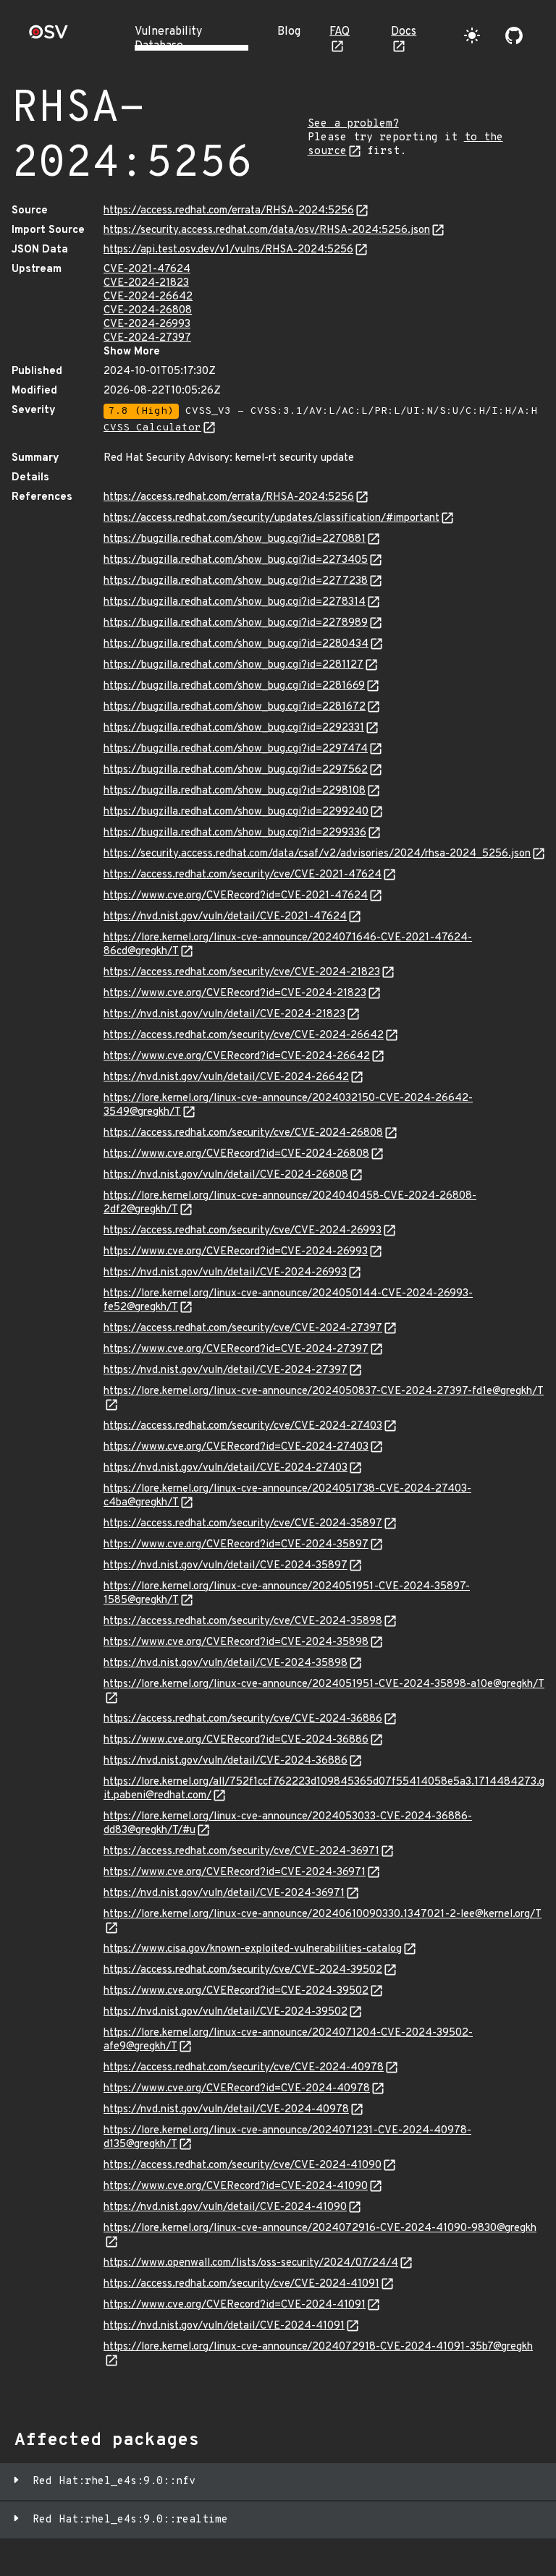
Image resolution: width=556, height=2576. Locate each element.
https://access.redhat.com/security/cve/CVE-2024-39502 (243, 1970)
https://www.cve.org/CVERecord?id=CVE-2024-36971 (235, 1873)
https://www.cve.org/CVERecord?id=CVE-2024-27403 (236, 1447)
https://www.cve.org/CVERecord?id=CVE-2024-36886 (236, 1740)
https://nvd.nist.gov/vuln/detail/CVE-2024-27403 (226, 1468)
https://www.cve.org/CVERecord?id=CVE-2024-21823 (235, 994)
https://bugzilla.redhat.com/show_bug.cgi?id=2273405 (236, 560)
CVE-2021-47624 (147, 269)
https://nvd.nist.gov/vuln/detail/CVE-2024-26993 (225, 1273)
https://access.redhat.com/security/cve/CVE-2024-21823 (242, 973)
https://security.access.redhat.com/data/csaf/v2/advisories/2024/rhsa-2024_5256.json (317, 854)
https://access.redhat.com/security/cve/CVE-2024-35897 (243, 1524)
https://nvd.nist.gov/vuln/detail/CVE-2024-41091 (224, 2326)
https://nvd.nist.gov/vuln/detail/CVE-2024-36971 (224, 1893)
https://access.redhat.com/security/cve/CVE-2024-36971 (241, 1852)
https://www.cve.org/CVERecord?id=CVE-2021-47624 (236, 896)
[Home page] (49, 37)
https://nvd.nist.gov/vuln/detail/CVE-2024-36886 (226, 1761)
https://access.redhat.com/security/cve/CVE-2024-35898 (243, 1621)
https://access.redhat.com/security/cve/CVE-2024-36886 (243, 1719)
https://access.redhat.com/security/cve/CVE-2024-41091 (241, 2284)
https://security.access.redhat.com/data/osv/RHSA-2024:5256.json (267, 230)
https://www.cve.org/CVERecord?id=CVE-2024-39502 (236, 1991)
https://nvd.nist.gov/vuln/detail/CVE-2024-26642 (226, 1077)
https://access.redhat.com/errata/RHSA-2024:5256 (229, 211)
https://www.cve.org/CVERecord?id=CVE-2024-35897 (236, 1545)
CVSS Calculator (152, 428)
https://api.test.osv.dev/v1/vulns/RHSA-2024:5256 (228, 250)
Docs (404, 32)
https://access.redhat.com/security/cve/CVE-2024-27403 (243, 1426)
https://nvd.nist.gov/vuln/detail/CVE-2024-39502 (226, 2012)
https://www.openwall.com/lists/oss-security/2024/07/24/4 (251, 2263)
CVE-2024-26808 (148, 311)
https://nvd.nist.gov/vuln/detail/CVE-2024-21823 (224, 1015)
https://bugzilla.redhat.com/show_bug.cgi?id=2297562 (236, 770)
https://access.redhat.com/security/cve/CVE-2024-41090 (243, 2165)
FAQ (340, 32)
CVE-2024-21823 (146, 283)
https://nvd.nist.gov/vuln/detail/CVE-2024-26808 (226, 1175)
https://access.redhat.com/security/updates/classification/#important (271, 518)
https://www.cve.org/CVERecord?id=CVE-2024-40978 (237, 2089)
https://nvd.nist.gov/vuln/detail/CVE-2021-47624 (225, 917)
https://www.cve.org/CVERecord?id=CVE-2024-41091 (235, 2305)
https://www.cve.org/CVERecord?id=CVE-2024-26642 (237, 1057)
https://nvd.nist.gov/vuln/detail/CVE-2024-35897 (226, 1566)
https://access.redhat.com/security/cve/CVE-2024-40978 (244, 2068)
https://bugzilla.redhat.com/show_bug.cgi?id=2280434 (236, 644)
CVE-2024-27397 (147, 338)
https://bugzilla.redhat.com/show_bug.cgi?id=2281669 (234, 686)
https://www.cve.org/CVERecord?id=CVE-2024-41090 (236, 2186)
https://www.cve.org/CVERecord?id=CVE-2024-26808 (236, 1154)
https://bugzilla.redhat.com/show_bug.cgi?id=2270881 (235, 539)
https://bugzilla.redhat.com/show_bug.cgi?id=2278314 (235, 602)
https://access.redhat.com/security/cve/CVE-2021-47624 (243, 875)
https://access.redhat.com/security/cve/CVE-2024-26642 (244, 1036)
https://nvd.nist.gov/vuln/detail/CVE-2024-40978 (226, 2110)
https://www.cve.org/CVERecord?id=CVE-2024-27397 (236, 1349)
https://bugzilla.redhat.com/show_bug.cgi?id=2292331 (234, 728)
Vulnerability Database (168, 39)
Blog (289, 32)
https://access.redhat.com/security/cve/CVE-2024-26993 (243, 1231)
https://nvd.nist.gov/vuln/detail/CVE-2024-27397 (226, 1370)
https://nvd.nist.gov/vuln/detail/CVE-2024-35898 (226, 1663)
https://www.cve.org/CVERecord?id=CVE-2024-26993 (236, 1252)
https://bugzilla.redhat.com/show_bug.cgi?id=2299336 (235, 833)
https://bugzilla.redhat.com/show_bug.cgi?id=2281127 (233, 665)
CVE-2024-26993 (147, 324)
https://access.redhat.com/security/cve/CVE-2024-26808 (243, 1133)
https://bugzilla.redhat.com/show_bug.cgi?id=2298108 (235, 791)
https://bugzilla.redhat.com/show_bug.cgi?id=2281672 (235, 707)
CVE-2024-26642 (148, 297)
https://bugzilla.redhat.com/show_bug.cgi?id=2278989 (236, 623)
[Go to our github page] (514, 35)
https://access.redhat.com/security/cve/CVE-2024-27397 (243, 1329)
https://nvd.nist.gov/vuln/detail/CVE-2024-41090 (225, 2207)
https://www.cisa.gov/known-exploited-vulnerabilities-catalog (253, 1949)
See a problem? (353, 124)
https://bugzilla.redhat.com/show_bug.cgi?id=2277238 (236, 581)
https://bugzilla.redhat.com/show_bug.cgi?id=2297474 (236, 749)
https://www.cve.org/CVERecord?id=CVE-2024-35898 (236, 1642)
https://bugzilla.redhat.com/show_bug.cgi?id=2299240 (236, 812)
